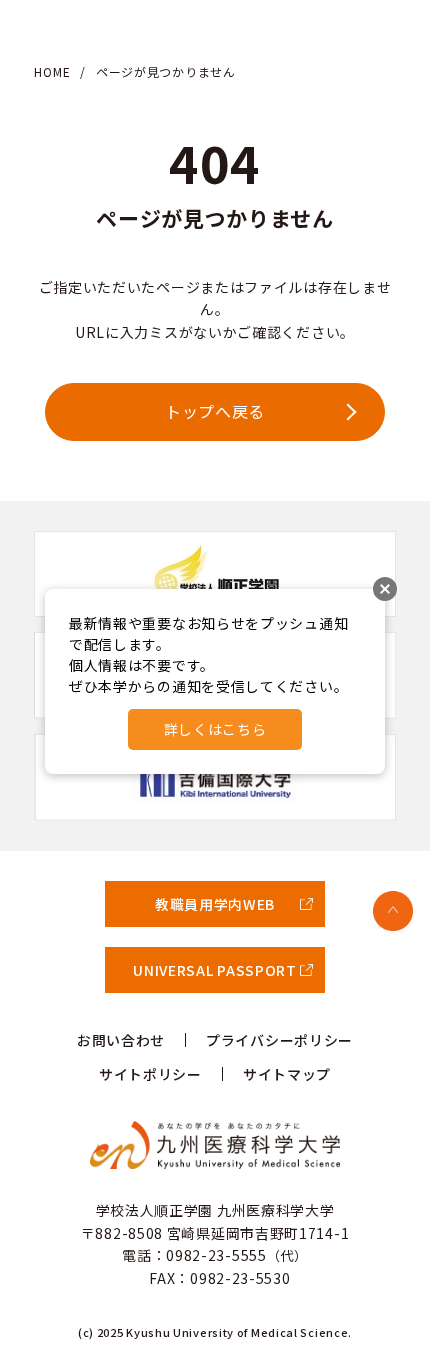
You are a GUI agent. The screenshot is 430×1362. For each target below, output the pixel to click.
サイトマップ (287, 1074)
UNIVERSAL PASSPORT (215, 970)
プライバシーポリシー (279, 1040)
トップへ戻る (215, 411)
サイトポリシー (150, 1074)
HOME (52, 71)
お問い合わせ (121, 1040)
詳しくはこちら (215, 729)
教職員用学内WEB (215, 904)
